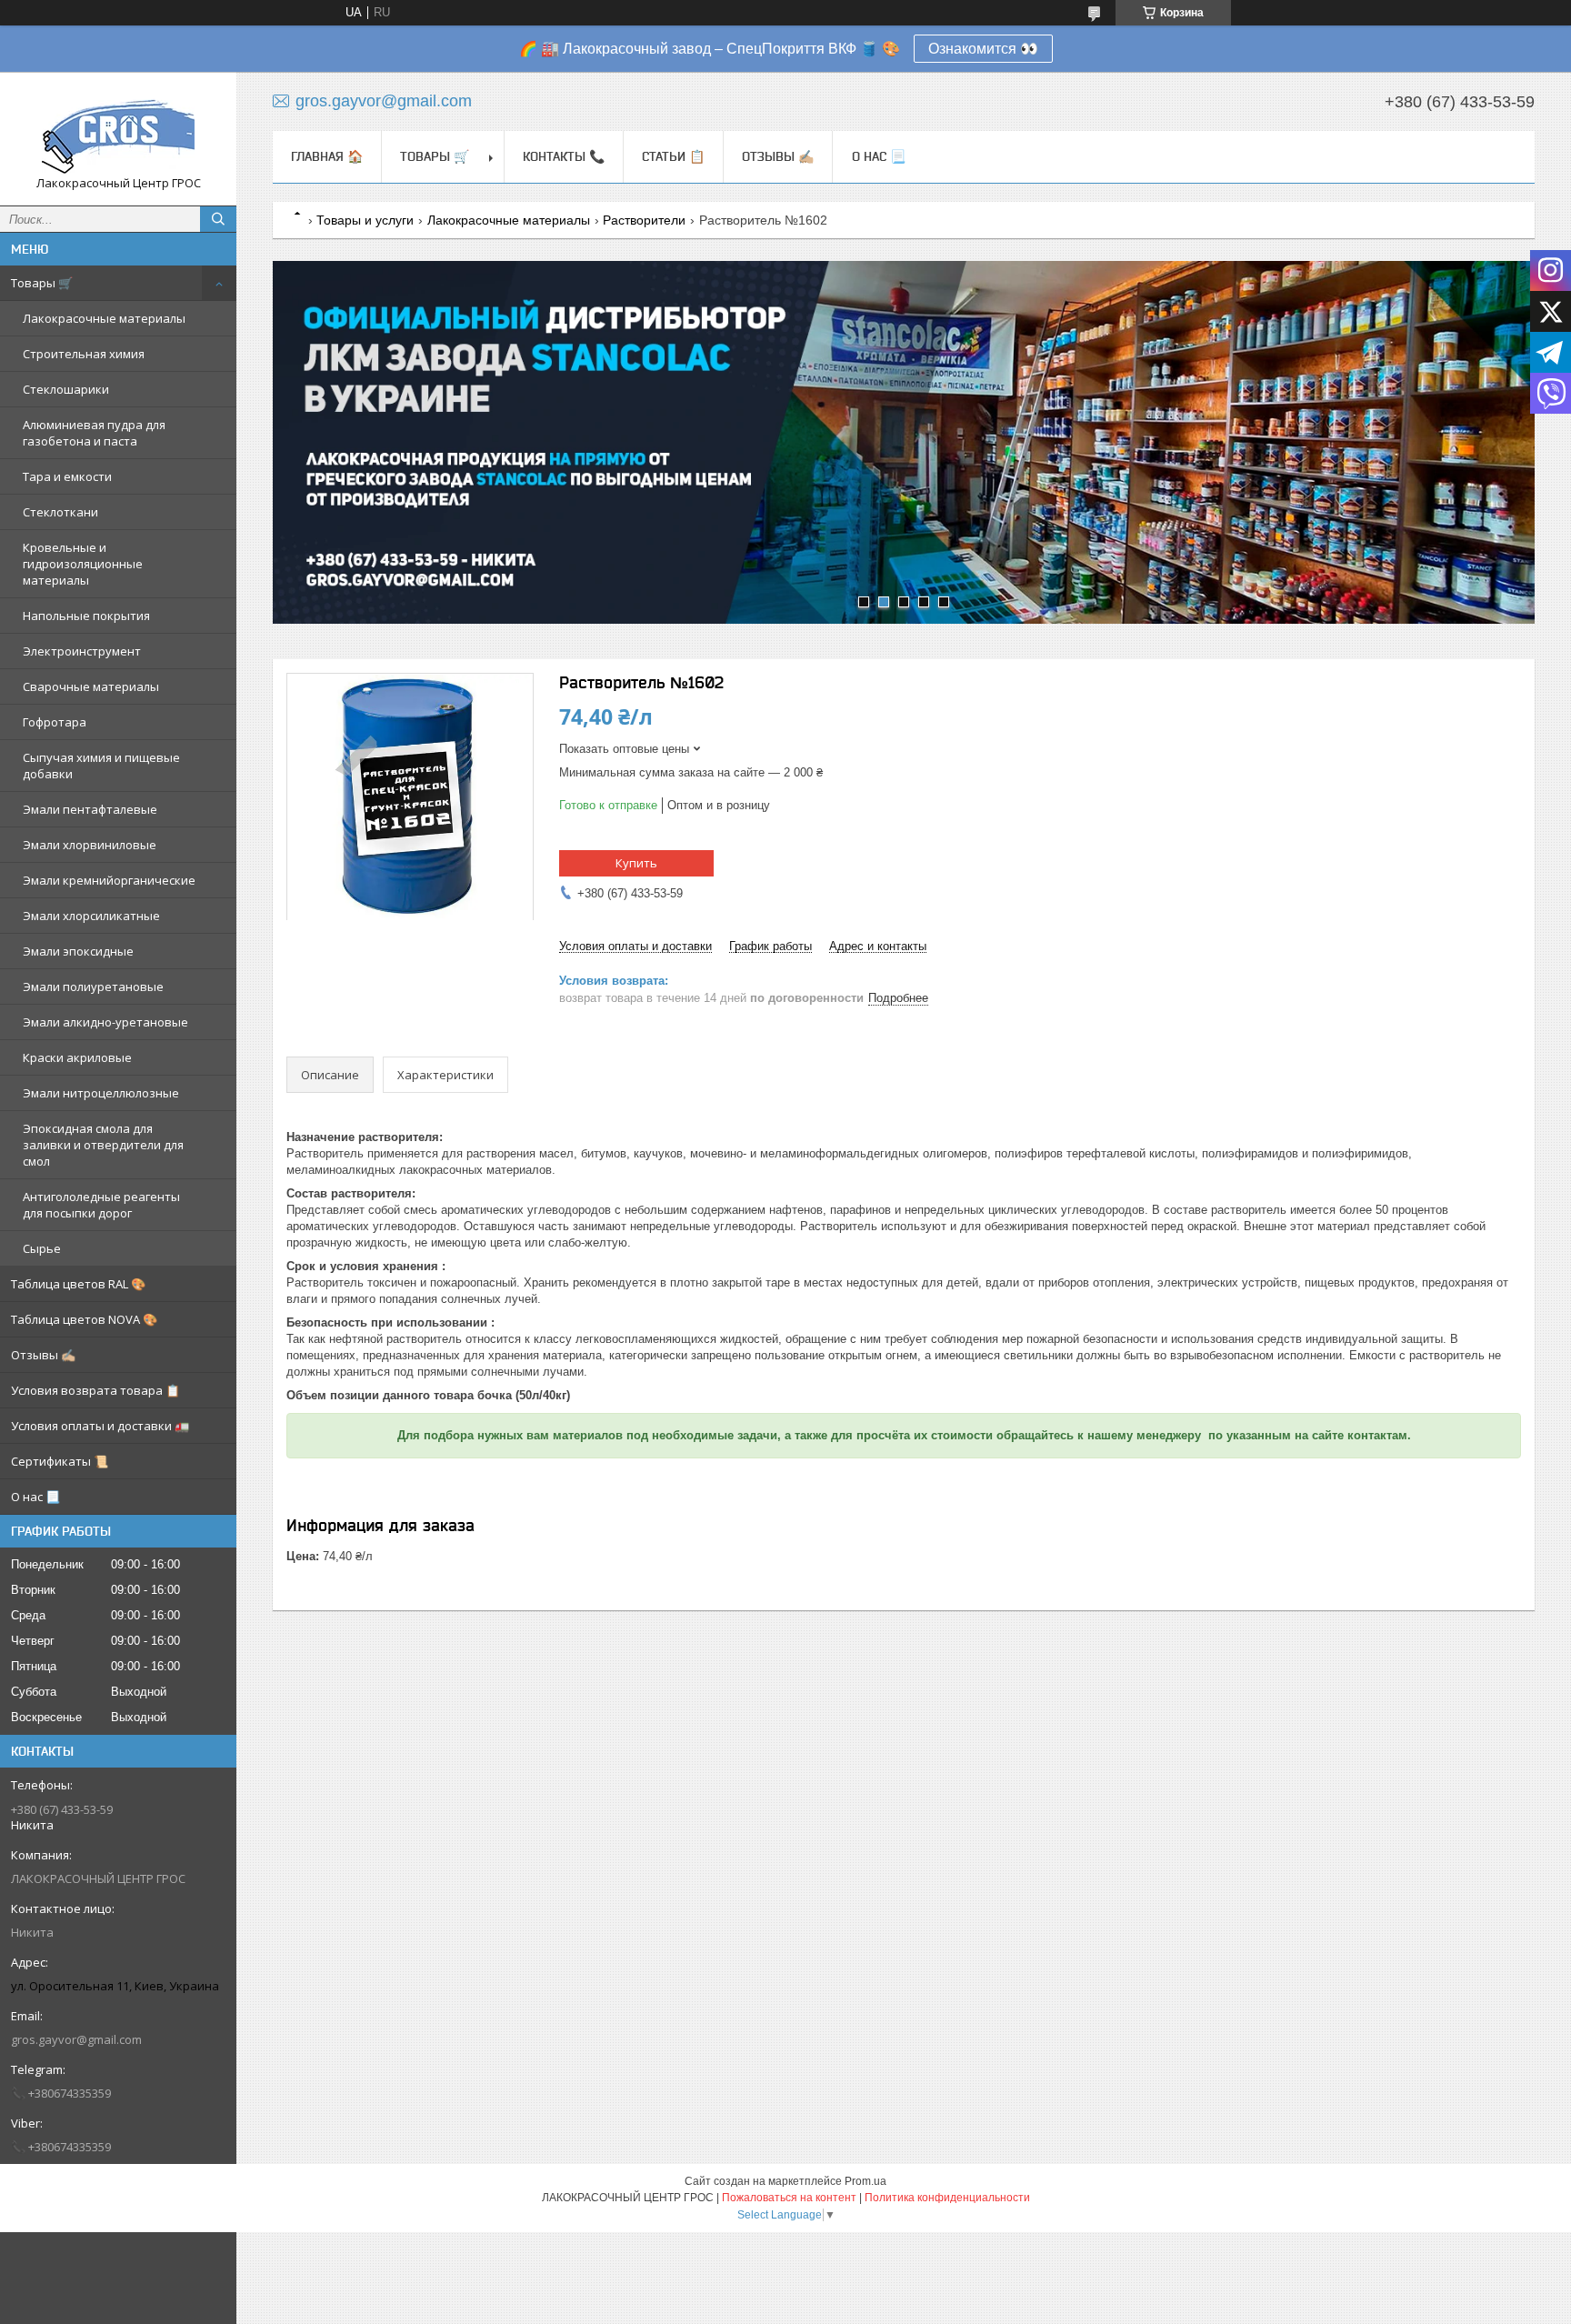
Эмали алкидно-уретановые (105, 1022)
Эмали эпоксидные (78, 951)
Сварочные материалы (91, 686)
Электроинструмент (82, 651)
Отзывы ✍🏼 (43, 1355)
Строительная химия (84, 354)
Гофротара (55, 722)
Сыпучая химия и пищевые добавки (101, 766)
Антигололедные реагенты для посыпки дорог (101, 1205)
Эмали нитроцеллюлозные (101, 1093)
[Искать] (218, 219)
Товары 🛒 (42, 283)
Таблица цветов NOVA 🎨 (84, 1319)
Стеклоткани (60, 512)
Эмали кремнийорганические (109, 880)
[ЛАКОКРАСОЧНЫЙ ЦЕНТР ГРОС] (118, 130)
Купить (636, 863)
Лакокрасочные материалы (104, 318)
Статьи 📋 (673, 156)
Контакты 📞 (564, 156)
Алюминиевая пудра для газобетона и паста (94, 433)
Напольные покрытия (86, 616)
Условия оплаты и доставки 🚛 (100, 1426)
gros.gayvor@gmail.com (76, 2039)
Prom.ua (866, 2181)
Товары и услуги (365, 220)
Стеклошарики (66, 389)
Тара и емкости (67, 476)
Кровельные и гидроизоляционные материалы (83, 564)
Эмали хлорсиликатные (91, 916)
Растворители (644, 220)
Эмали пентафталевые (90, 809)
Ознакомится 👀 (983, 49)
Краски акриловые (77, 1057)
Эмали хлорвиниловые (90, 845)
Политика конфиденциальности (947, 2198)
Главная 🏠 (327, 156)
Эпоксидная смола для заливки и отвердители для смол (103, 1145)
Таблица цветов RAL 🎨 (78, 1284)
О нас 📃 (35, 1497)
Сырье (42, 1248)
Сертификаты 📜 (60, 1461)
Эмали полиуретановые (93, 987)
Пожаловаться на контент (789, 2198)
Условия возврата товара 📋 (95, 1390)
